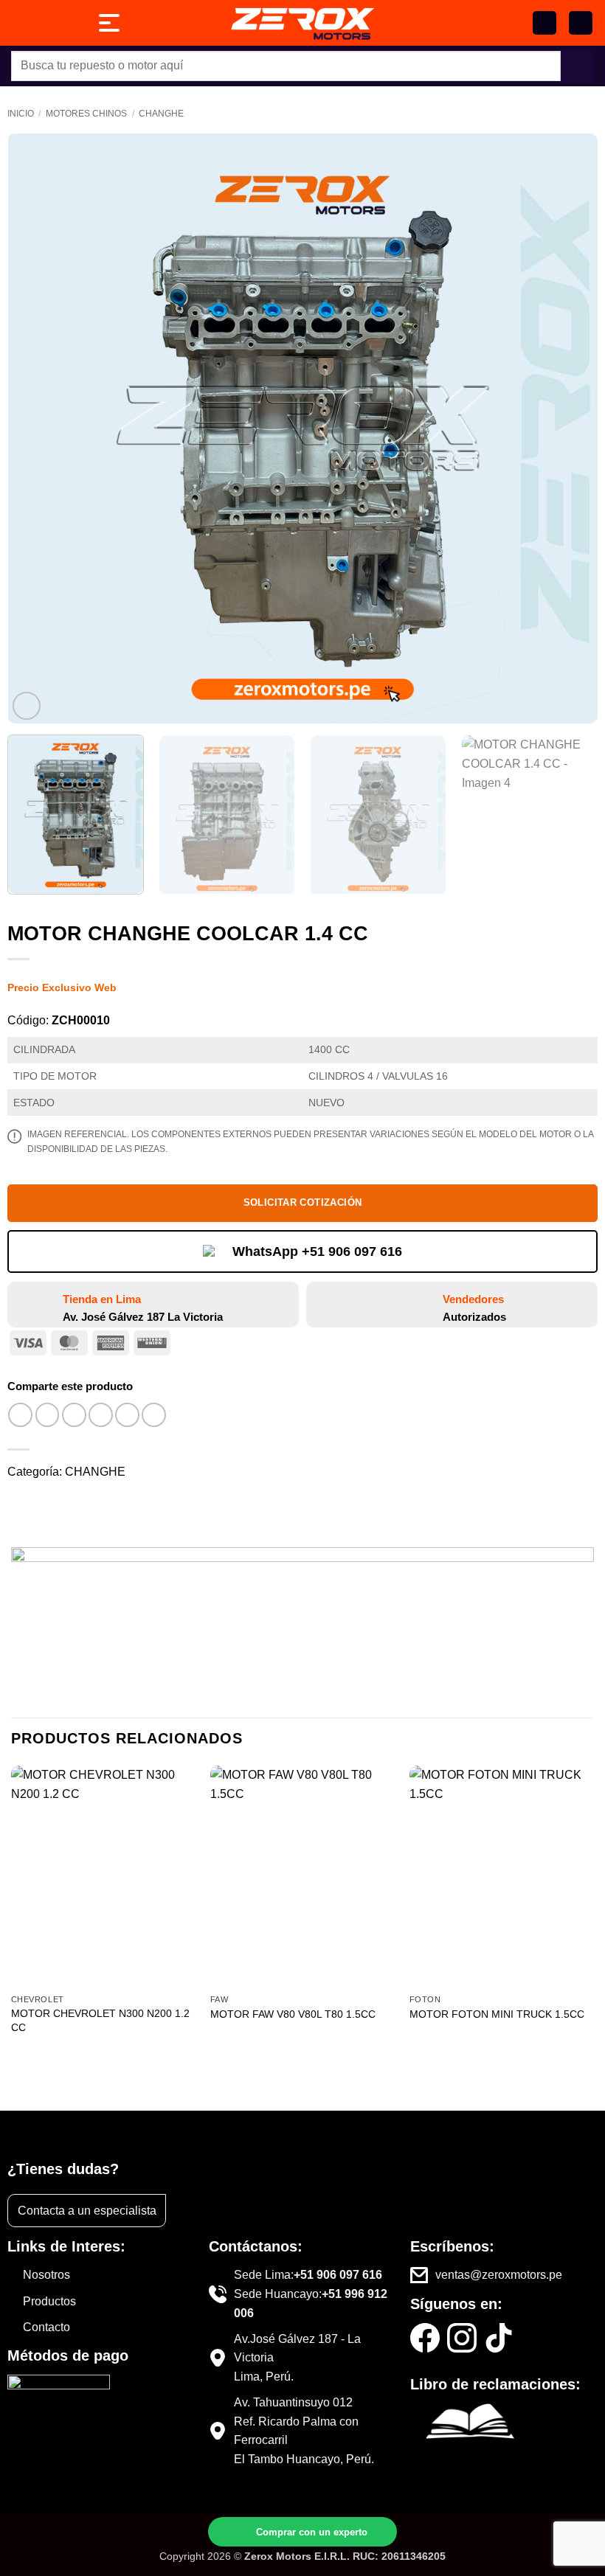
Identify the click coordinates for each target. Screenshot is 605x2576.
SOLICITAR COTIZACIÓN (303, 1202)
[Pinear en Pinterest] (127, 1415)
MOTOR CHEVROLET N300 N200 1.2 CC (100, 2020)
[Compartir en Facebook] (48, 1415)
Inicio (21, 114)
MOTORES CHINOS (86, 114)
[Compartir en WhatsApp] (20, 1415)
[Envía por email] (101, 1415)
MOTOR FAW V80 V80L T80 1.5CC (293, 2014)
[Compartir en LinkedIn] (154, 1415)
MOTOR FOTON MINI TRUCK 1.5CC (497, 2014)
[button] (581, 23)
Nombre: (239, 2412)
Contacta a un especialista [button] (87, 2211)
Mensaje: (241, 2457)
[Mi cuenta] (544, 23)
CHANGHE (161, 114)
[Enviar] (577, 66)
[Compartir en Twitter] (74, 1415)
